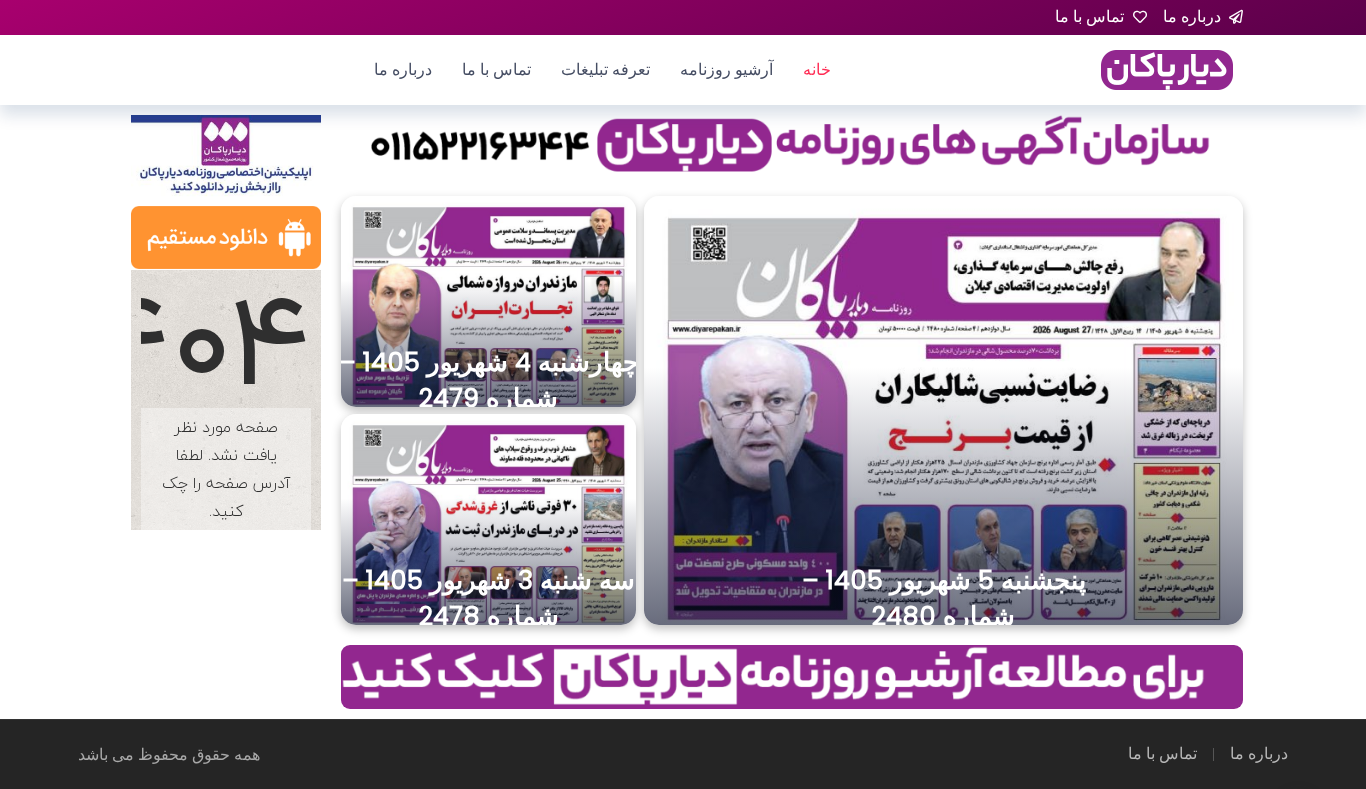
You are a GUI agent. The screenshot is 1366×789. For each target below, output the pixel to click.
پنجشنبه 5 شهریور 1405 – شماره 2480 (944, 598)
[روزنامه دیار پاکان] (1167, 68)
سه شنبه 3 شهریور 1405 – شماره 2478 (488, 598)
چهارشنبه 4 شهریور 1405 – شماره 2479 (489, 380)
